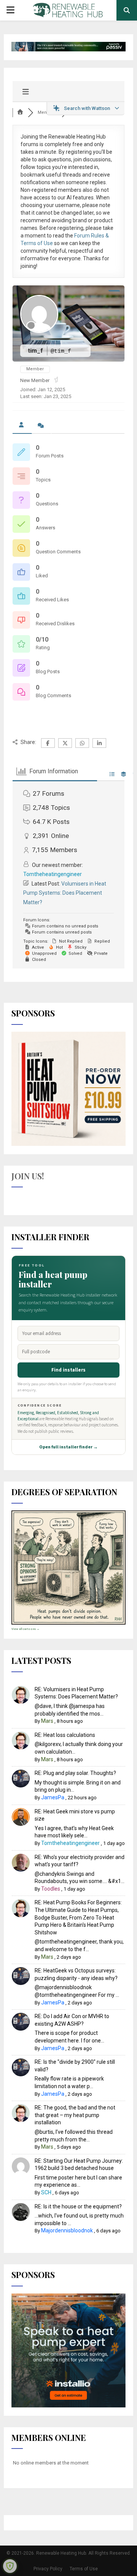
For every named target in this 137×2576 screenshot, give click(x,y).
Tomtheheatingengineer (53, 874)
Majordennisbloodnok (67, 2230)
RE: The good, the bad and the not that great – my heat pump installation (75, 2115)
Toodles (51, 1889)
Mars (47, 1721)
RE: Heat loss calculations (65, 1735)
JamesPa (53, 1797)
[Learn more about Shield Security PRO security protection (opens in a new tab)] (10, 2566)
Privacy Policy (48, 2569)
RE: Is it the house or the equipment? (78, 2206)
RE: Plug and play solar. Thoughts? (75, 1773)
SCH (46, 2192)
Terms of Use (84, 2569)
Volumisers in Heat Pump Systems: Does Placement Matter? (65, 893)
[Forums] (20, 112)
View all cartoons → (25, 1629)
